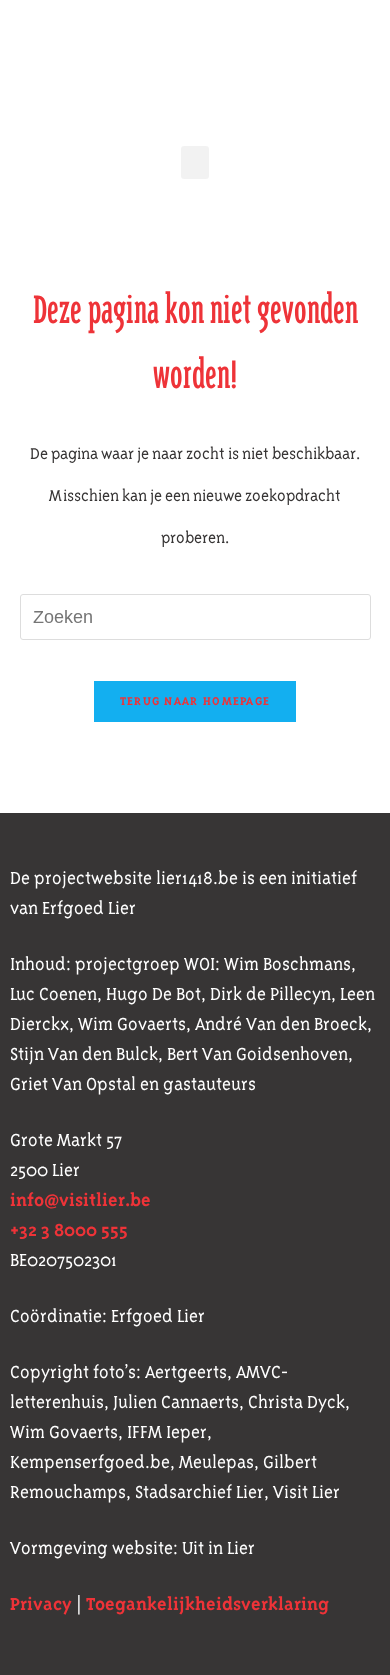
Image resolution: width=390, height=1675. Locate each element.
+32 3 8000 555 (69, 1230)
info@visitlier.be (80, 1200)
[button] (195, 162)
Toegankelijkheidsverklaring (207, 1604)
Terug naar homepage (195, 701)
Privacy (41, 1604)
